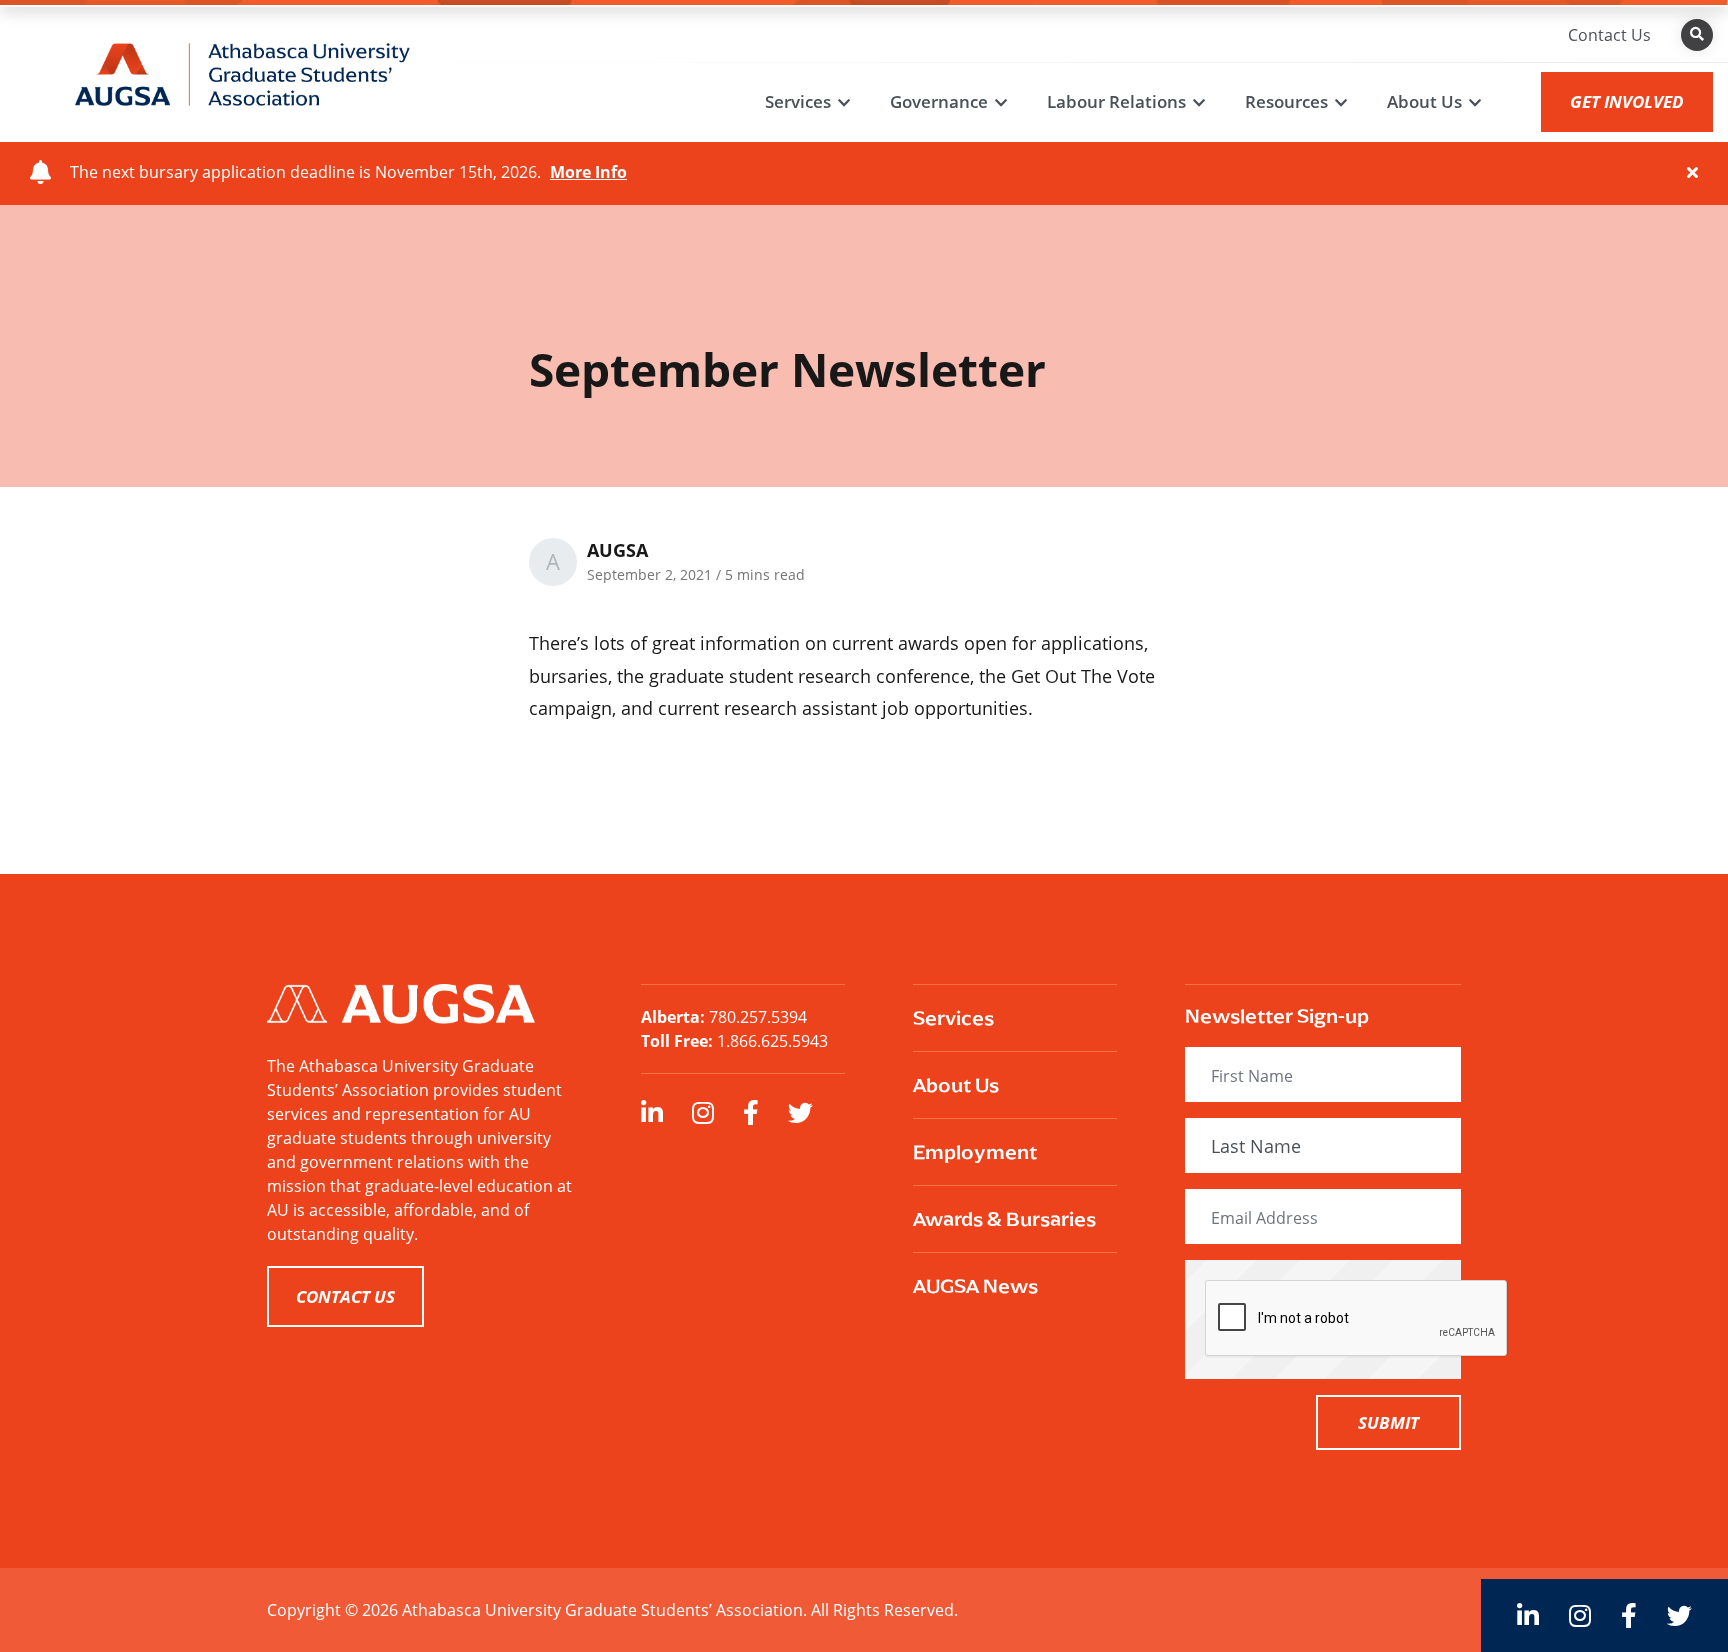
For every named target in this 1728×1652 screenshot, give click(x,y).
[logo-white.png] (401, 1002)
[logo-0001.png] (242, 72)
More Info (588, 172)
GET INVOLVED (1627, 101)
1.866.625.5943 (772, 1041)
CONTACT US (345, 1296)
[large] (652, 1112)
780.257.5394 (758, 1017)
